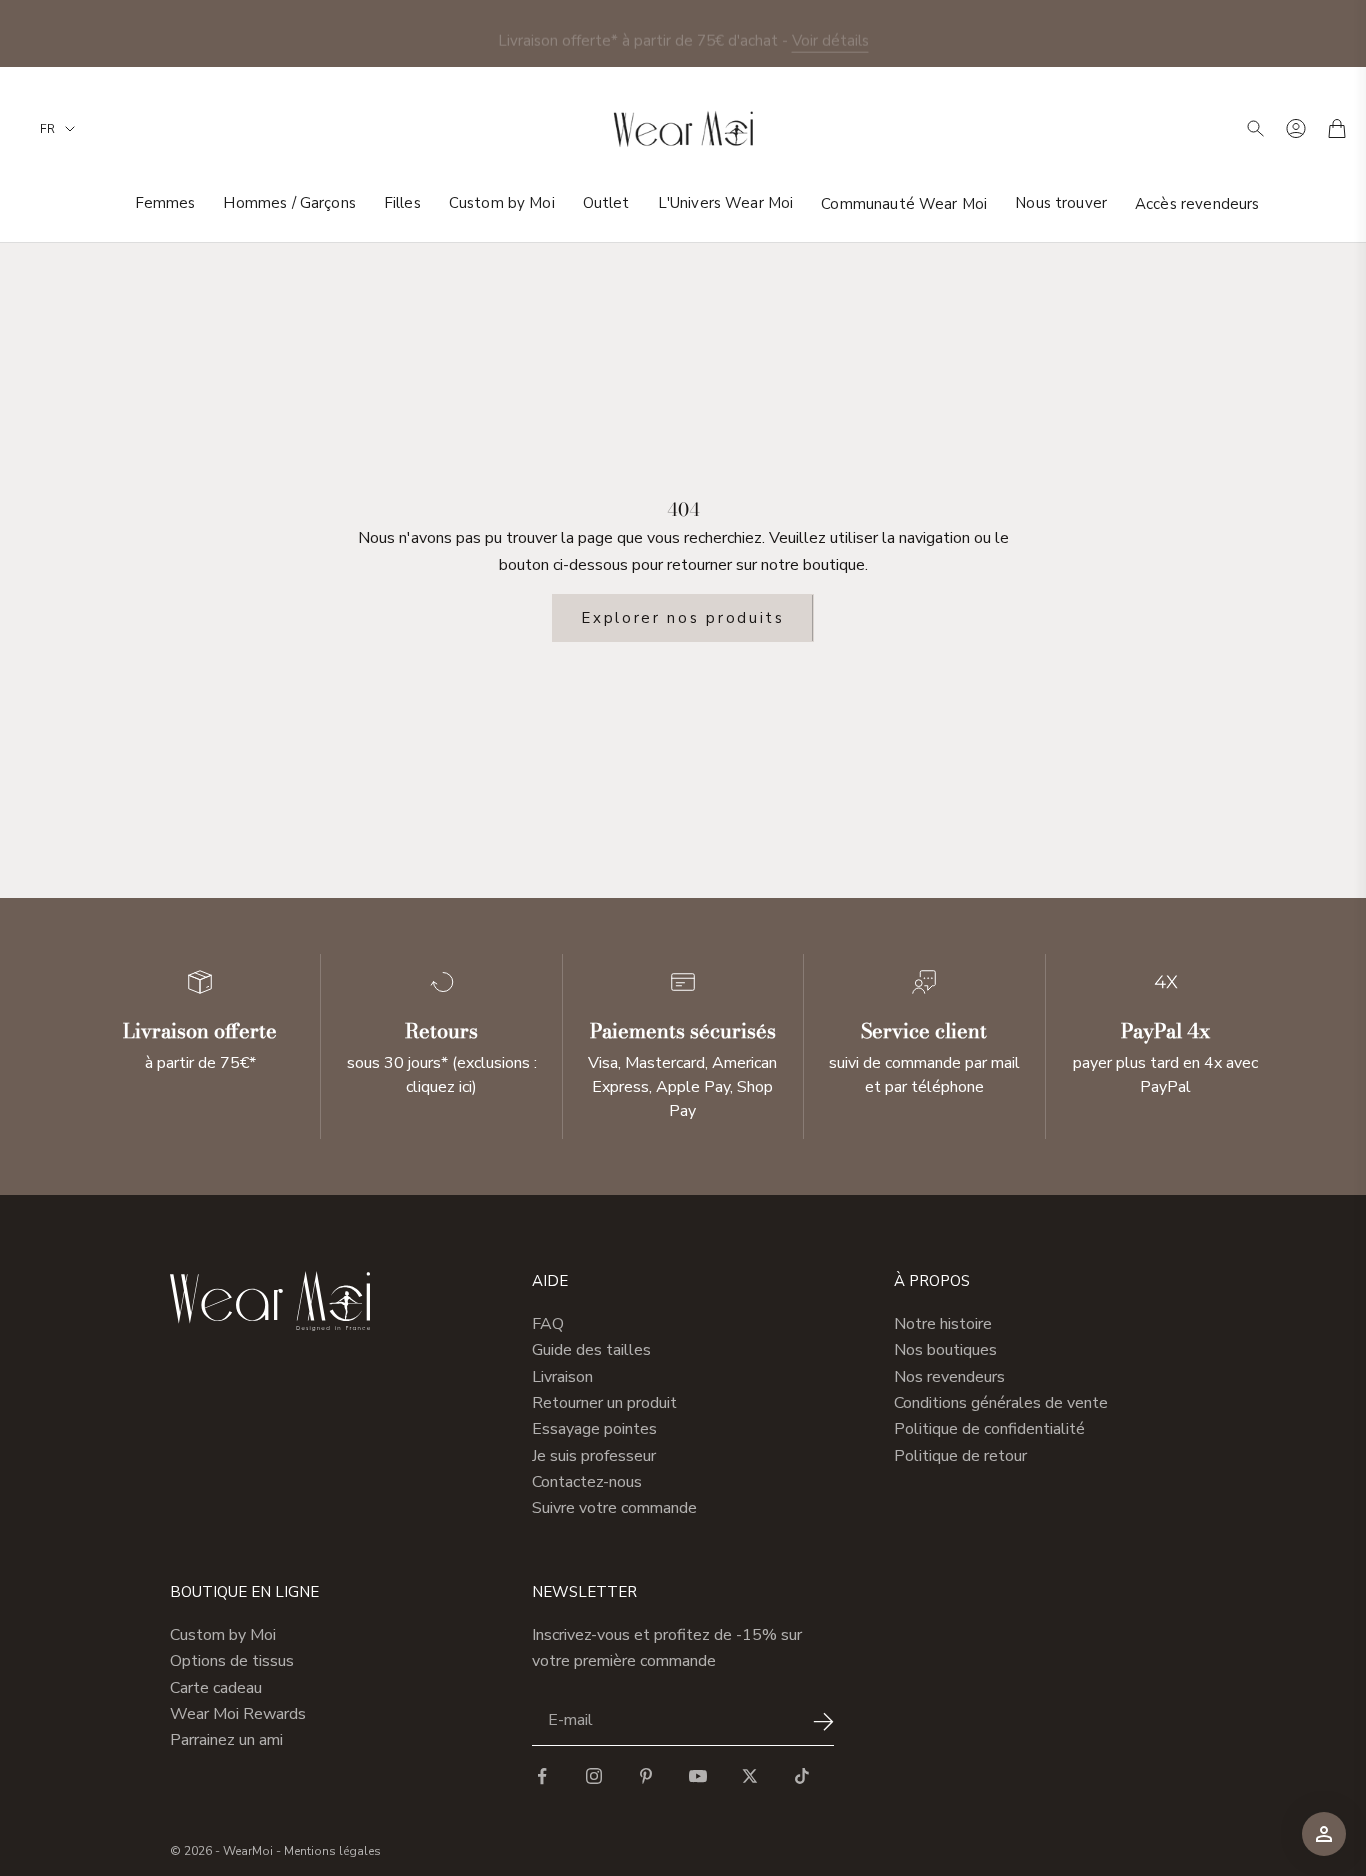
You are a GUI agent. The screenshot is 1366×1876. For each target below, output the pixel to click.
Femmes (165, 203)
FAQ (548, 1324)
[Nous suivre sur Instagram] (594, 1776)
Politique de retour (960, 1456)
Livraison (562, 1377)
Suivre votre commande (614, 1508)
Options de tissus (232, 1661)
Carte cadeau (216, 1688)
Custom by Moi (502, 203)
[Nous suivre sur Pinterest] (646, 1776)
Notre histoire (943, 1324)
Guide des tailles (591, 1350)
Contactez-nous (587, 1482)
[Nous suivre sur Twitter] (750, 1776)
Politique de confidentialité (989, 1429)
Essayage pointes (594, 1429)
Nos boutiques (945, 1350)
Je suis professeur (594, 1456)
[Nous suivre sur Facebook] (542, 1776)
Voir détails (830, 33)
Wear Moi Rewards (238, 1714)
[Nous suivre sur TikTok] (802, 1776)
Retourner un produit (604, 1403)
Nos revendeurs (949, 1377)
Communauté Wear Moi (904, 203)
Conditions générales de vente (1001, 1403)
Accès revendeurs (1197, 203)
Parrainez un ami (226, 1740)
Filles (402, 203)
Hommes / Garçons (289, 203)
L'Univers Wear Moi (726, 203)
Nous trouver (1061, 203)
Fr (47, 129)
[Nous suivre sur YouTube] (698, 1776)
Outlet (606, 203)
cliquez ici (439, 1087)
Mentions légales (332, 1851)
